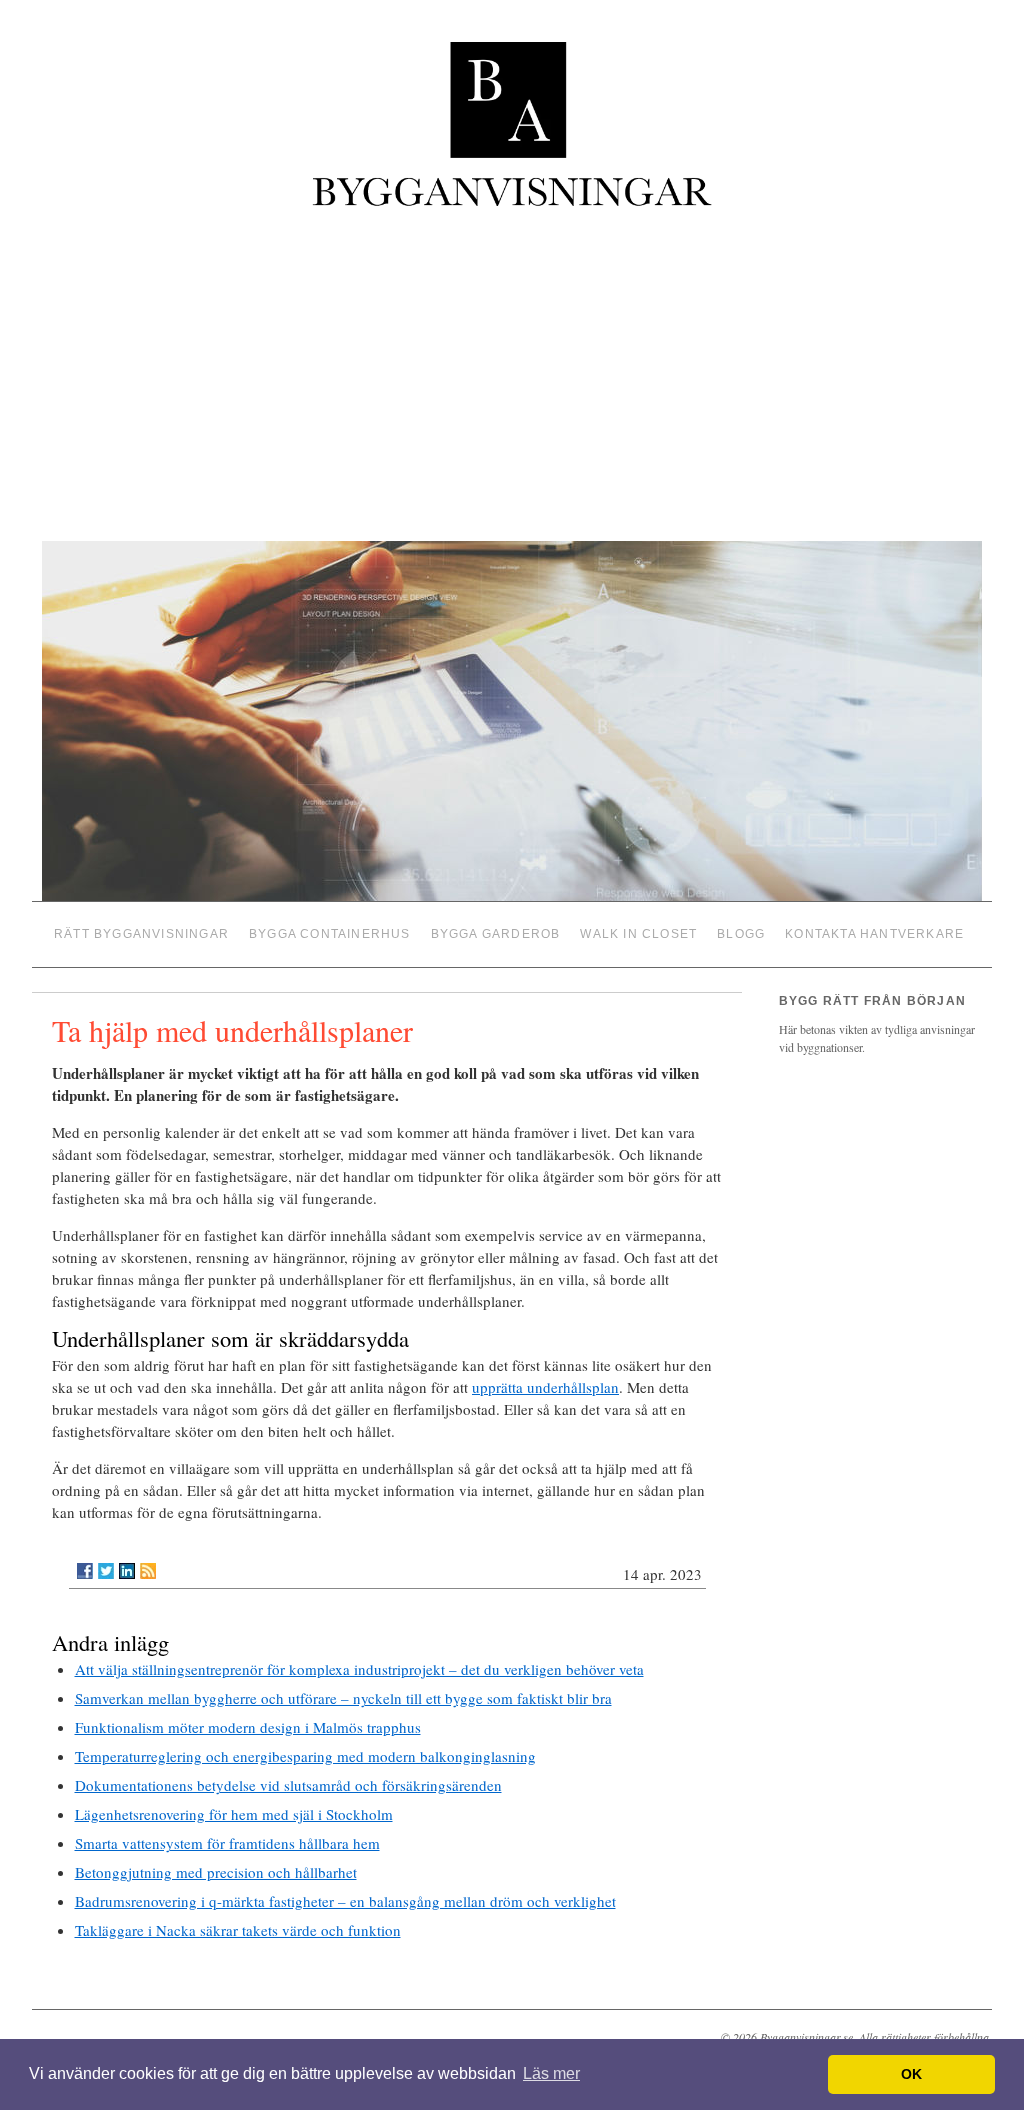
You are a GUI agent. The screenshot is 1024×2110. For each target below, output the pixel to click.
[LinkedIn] (127, 1564)
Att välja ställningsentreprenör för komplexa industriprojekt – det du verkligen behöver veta (359, 1662)
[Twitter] (106, 1564)
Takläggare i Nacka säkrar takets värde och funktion (238, 1923)
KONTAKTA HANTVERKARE (874, 931)
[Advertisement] (512, 377)
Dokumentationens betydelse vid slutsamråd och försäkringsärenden (288, 1778)
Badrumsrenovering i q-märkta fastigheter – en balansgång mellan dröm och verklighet (345, 1894)
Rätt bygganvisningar (141, 931)
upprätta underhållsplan (545, 1380)
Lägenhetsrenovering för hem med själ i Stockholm (234, 1807)
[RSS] (148, 1564)
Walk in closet (638, 931)
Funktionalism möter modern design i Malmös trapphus (248, 1720)
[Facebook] (85, 1564)
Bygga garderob (496, 931)
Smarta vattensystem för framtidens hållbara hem (227, 1836)
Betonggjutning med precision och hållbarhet (216, 1865)
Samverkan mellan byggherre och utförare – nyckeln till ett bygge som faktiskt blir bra (343, 1691)
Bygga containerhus (330, 931)
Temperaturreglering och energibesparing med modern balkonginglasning (305, 1749)
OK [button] (911, 2074)
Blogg (741, 931)
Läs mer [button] (551, 2073)
